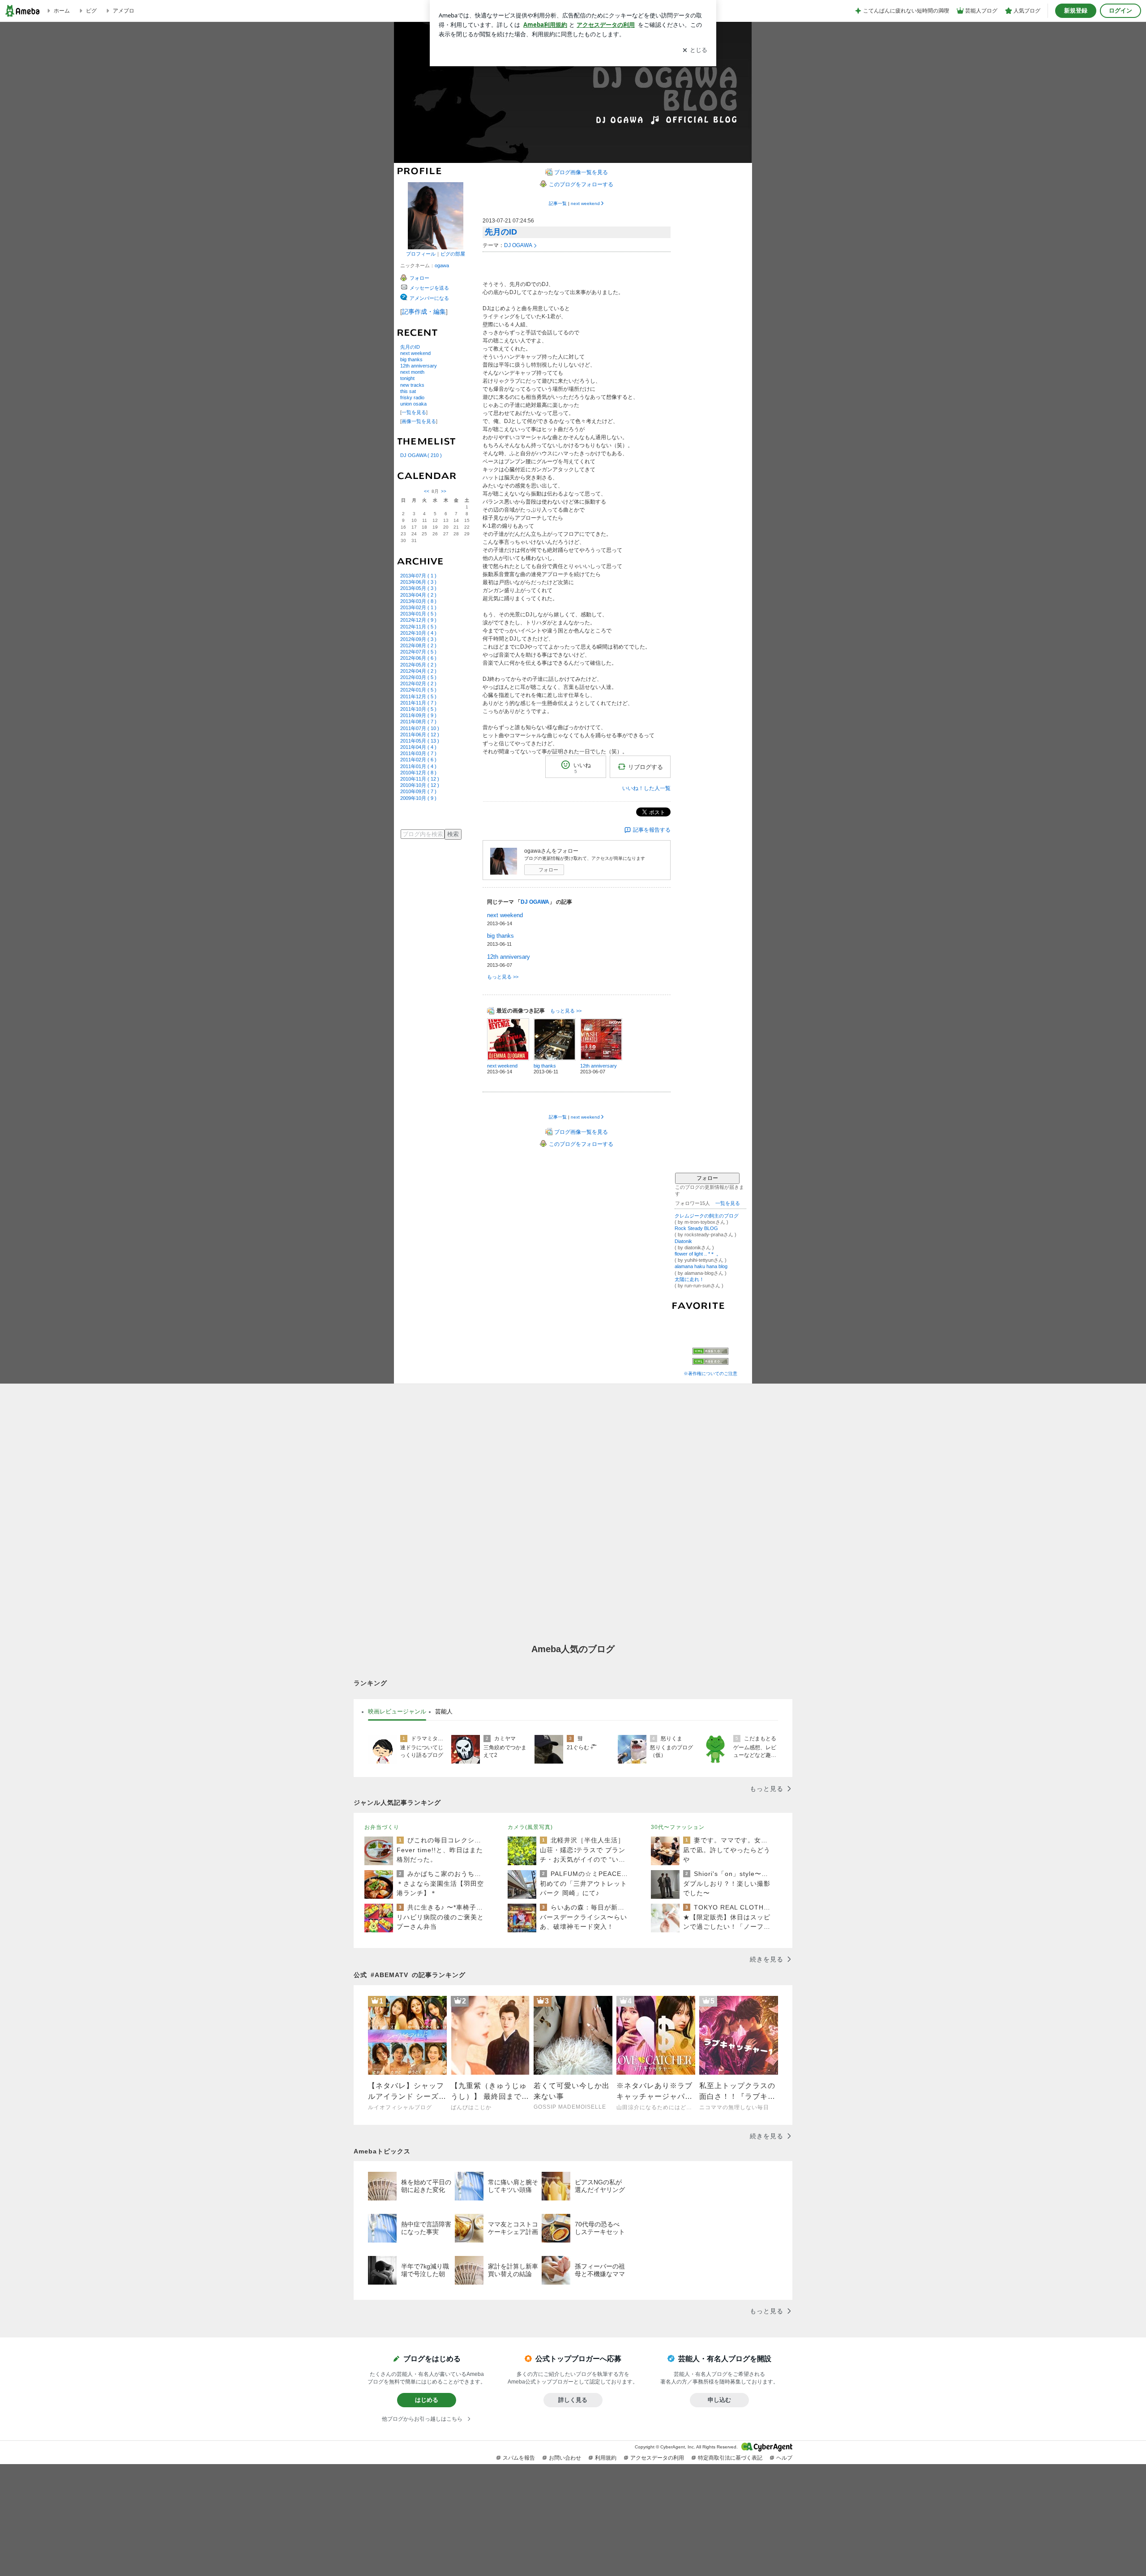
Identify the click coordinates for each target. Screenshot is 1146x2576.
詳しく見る (573, 2400)
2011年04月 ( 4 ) (418, 747)
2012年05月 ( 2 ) (418, 665)
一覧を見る (414, 412)
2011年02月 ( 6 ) (418, 760)
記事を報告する (652, 830)
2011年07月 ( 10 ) (420, 728)
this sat (408, 391)
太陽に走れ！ (689, 1279)
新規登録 (1076, 11)
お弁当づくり (382, 1827)
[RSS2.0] (710, 1362)
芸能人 (444, 1711)
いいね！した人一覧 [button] (646, 788)
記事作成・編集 (424, 312)
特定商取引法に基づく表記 (730, 2458)
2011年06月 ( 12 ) (420, 735)
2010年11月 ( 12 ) (420, 779)
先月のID (410, 347)
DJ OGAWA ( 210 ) (421, 455)
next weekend (415, 353)
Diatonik (683, 1241)
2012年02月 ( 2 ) (418, 684)
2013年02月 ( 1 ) (418, 607)
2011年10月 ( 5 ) (418, 709)
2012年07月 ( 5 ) (418, 652)
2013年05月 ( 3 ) (418, 588)
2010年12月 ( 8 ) (418, 773)
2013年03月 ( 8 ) (418, 601)
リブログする (646, 767)
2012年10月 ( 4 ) (418, 633)
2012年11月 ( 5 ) (418, 627)
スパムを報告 (519, 2458)
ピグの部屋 (453, 254)
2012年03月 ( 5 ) (418, 677)
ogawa (442, 265)
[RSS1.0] (710, 1353)
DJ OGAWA (518, 245)
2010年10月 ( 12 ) (420, 785)
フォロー (548, 870)
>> (444, 491)
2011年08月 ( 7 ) (418, 722)
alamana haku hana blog (701, 1266)
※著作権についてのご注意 (710, 1373)
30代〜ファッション (678, 1827)
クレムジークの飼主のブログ (707, 1216)
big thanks (411, 359)
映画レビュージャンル (397, 1711)
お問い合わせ (565, 2458)
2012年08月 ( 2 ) (418, 645)
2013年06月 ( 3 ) (418, 582)
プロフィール (421, 254)
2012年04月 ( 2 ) (418, 671)
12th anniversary (419, 366)
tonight (407, 378)
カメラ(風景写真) (530, 1827)
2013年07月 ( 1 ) (418, 576)
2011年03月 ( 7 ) (418, 753)
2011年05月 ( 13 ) (420, 741)
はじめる (427, 2400)
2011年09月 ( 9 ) (418, 715)
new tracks (412, 385)
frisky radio (412, 397)
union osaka (413, 404)
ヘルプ (784, 2458)
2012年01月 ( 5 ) (418, 690)
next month (412, 372)
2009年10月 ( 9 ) (418, 798)
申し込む (719, 2400)
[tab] (397, 1712)
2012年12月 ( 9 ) (418, 620)
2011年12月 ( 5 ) (418, 696)
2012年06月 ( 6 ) (418, 658)
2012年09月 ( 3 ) (418, 639)
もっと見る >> (503, 977)
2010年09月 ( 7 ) (418, 791)
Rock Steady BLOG (696, 1228)
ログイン (1120, 11)
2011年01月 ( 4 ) (418, 766)
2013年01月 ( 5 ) (418, 614)
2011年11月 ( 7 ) (418, 703)
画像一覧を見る (419, 421)
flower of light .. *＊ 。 (698, 1254)
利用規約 (606, 2458)
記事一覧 (558, 203)
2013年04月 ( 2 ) (418, 595)
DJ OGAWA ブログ (575, 92)
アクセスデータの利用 (657, 2458)
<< (427, 491)
